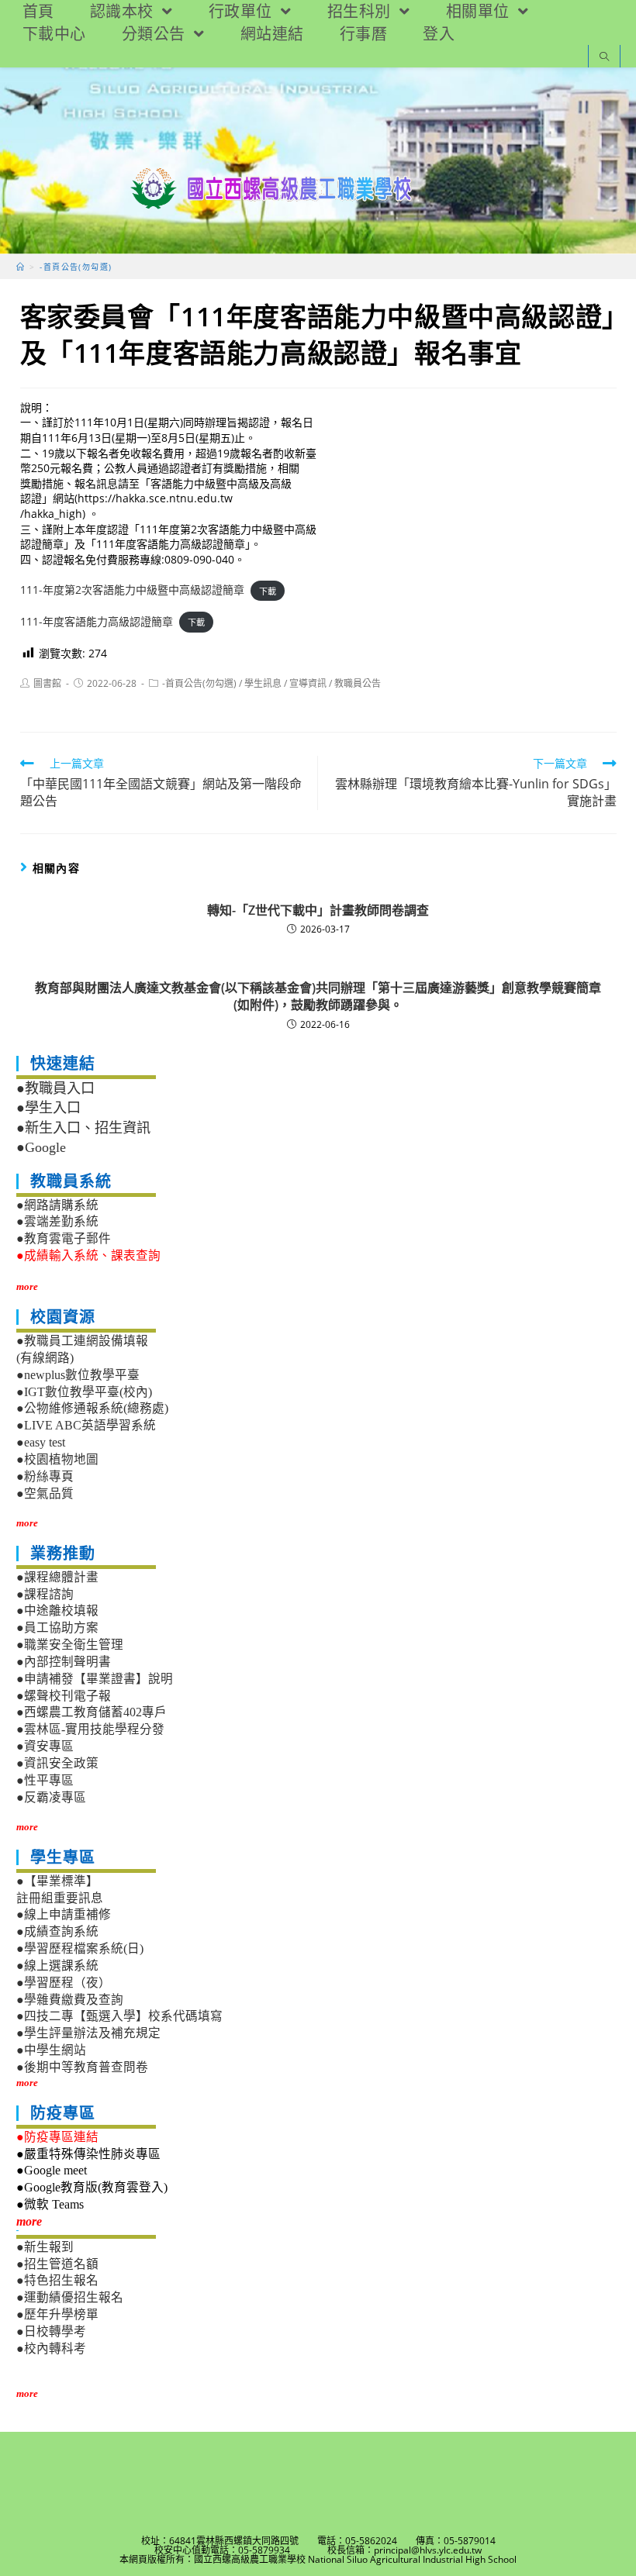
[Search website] (604, 58)
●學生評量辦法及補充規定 (88, 2033)
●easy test (41, 1442)
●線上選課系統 (57, 1966)
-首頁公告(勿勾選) (199, 683)
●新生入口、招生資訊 (83, 1128)
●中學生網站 (51, 2050)
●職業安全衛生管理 (70, 1645)
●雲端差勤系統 (57, 1221)
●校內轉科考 (51, 2348)
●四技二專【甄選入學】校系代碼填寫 (119, 2016)
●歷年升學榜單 (57, 2314)
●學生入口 (48, 1108)
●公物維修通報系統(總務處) (92, 1408)
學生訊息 (263, 683)
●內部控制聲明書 (64, 1662)
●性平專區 (45, 1780)
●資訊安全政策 (57, 1763)
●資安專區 (45, 1746)
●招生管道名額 (57, 2264)
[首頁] (21, 267)
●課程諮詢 (45, 1594)
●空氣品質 (45, 1493)
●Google (41, 1147)
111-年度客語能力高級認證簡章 (97, 621)
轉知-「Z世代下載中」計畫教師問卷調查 (318, 910)
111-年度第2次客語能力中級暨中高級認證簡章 (132, 590)
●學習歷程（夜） (64, 1983)
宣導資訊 (308, 683)
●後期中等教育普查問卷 (82, 2067)
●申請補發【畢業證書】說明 (95, 1679)
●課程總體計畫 (57, 1577)
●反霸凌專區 (51, 1797)
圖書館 (47, 683)
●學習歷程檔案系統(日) (80, 1948)
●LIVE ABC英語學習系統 (86, 1425)
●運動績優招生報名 (70, 2297)
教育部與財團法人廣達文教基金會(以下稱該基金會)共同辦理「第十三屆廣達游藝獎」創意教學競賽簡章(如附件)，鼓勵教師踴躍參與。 (318, 996)
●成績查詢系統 (57, 1931)
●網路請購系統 (57, 1205)
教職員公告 (358, 683)
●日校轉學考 (51, 2331)
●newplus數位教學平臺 (78, 1375)
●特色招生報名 (57, 2280)
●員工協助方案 (57, 1628)
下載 (268, 590)
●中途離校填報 (57, 1610)
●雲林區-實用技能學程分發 (90, 1729)
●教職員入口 (55, 1088)
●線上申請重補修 (64, 1914)
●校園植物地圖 (57, 1459)
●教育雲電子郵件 (64, 1238)
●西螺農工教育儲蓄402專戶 (92, 1712)
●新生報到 (45, 2247)
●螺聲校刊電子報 (64, 1696)
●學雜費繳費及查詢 (70, 2000)
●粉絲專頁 (45, 1476)
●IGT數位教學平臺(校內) (84, 1392)
